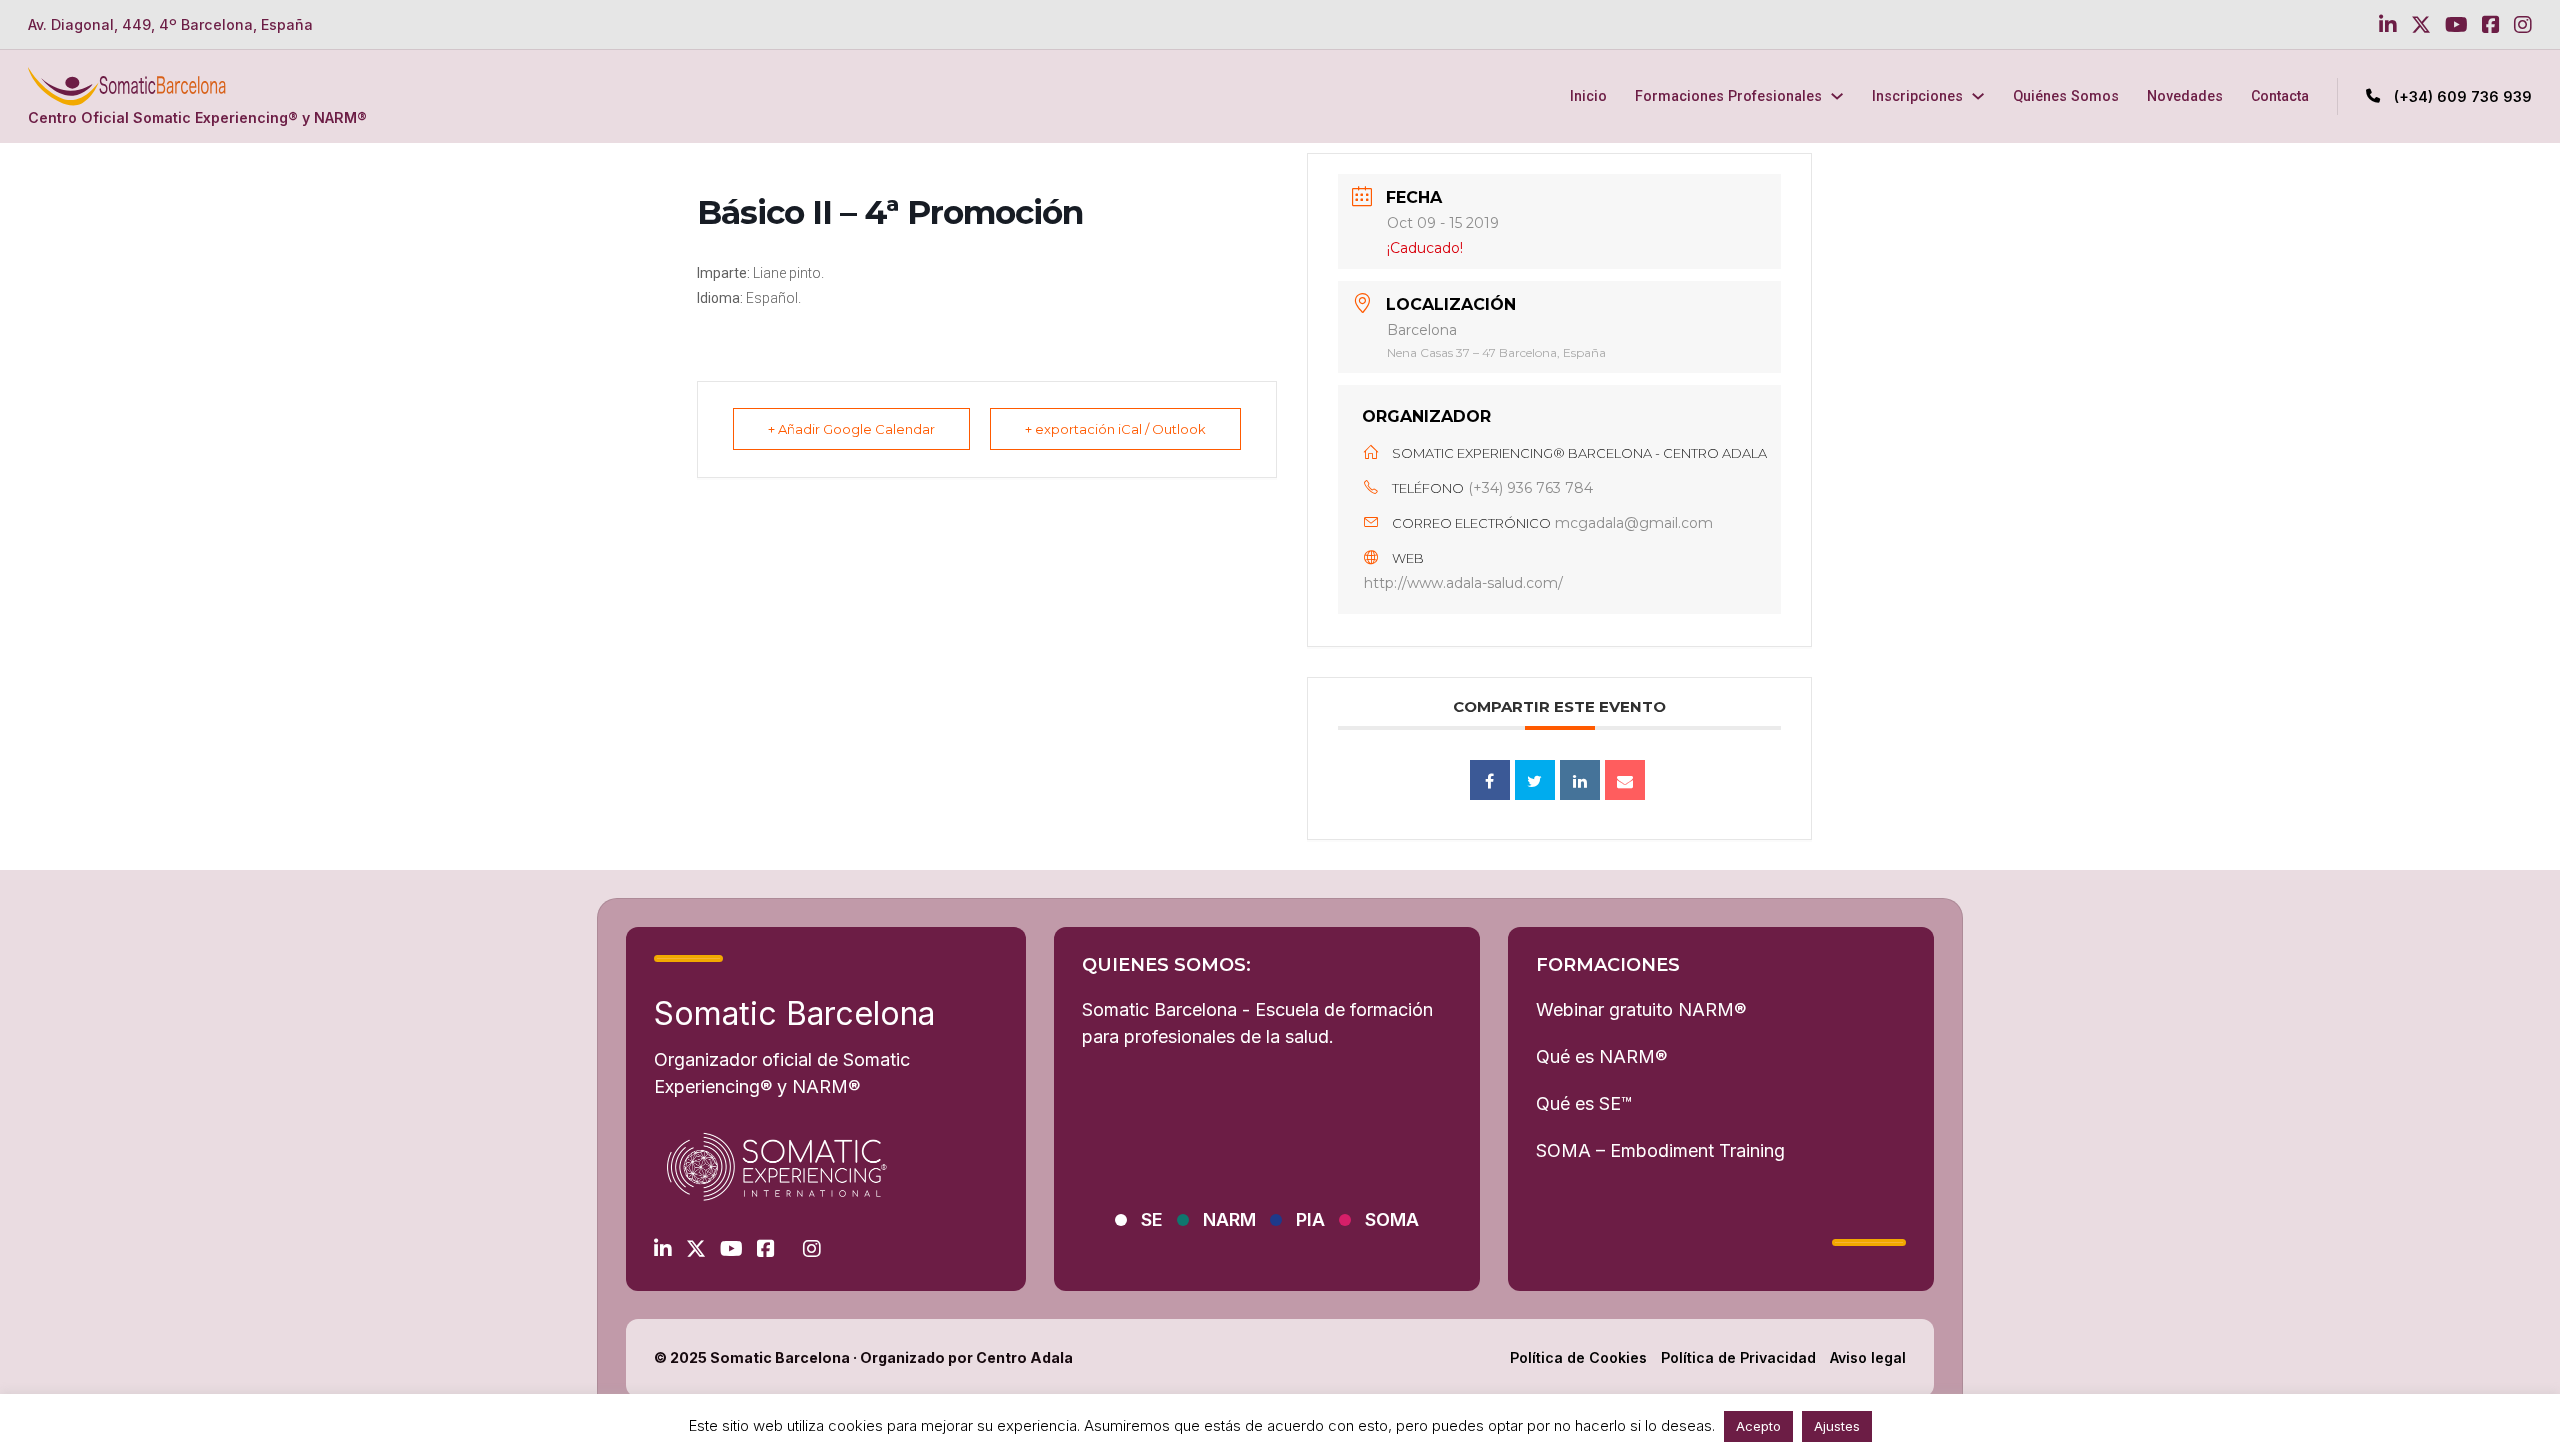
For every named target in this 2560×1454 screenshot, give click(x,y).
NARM (1229, 1219)
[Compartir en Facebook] (1490, 780)
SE (1152, 1219)
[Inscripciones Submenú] (1978, 96)
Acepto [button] (1758, 1426)
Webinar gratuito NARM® (1641, 1009)
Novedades (2185, 96)
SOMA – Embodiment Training (1660, 1150)
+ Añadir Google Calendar (851, 429)
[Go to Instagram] (2523, 25)
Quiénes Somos (2066, 96)
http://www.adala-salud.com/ (1463, 583)
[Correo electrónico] (1625, 780)
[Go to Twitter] (2421, 25)
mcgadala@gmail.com (1634, 523)
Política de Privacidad (1738, 1357)
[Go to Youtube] (2456, 25)
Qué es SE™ (1584, 1103)
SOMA (1392, 1219)
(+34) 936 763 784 (1530, 488)
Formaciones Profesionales (1728, 96)
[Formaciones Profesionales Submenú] (1837, 96)
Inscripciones (1917, 96)
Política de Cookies (1578, 1357)
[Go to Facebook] (2491, 25)
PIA (1310, 1219)
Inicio (1588, 96)
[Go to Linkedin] (2388, 25)
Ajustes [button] (1837, 1426)
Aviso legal (1868, 1357)
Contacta (2280, 96)
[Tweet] (1535, 780)
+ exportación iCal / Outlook (1115, 429)
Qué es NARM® (1601, 1056)
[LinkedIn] (1580, 780)
